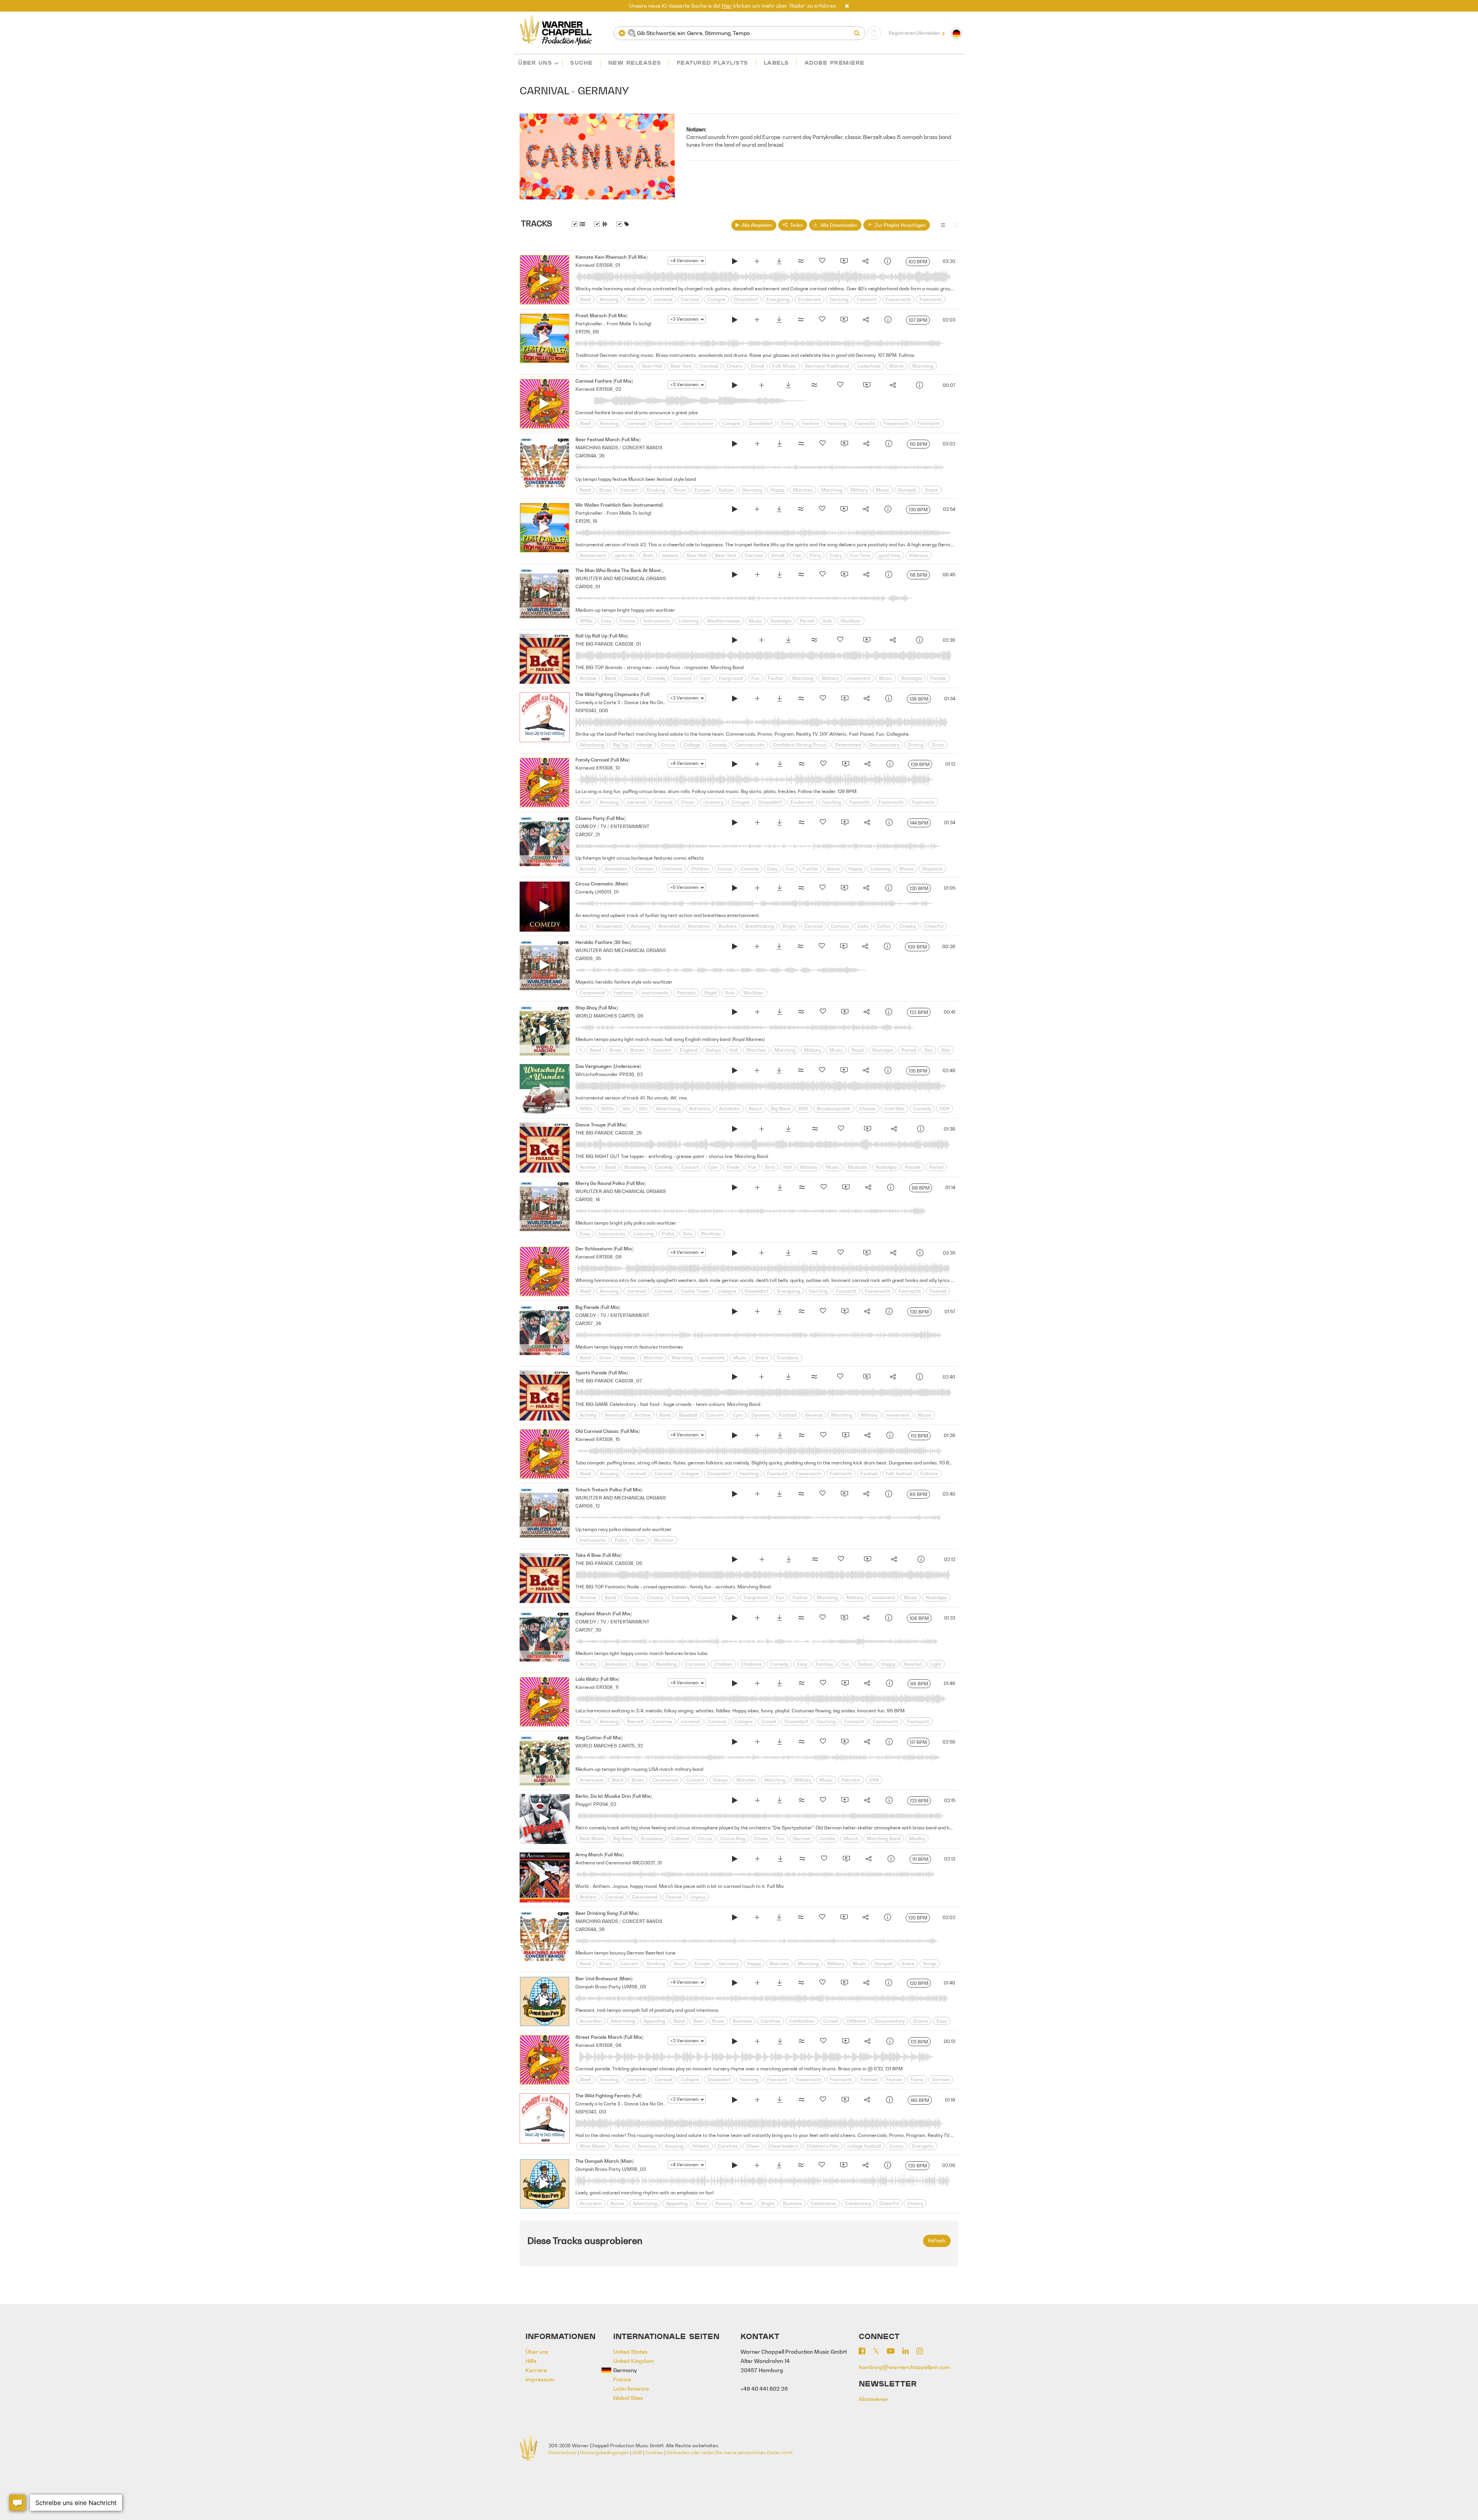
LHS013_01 (607, 892)
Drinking (656, 490)
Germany (752, 490)
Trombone (788, 1358)
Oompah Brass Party (598, 1987)
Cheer (753, 2146)
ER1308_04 (609, 2045)
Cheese (867, 1109)
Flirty (815, 555)
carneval (663, 299)
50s (626, 1109)
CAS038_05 (629, 1563)
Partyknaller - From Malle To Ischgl (613, 324)
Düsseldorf (746, 299)
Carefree (662, 1721)
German (802, 1838)
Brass (605, 490)
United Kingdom (634, 2361)
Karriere (536, 2370)
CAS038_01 (628, 644)
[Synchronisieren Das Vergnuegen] (844, 1071)
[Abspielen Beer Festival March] (735, 445)
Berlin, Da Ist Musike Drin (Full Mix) (614, 1796)
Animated (669, 926)
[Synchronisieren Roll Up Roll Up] (866, 641)
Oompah (907, 490)
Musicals (857, 1167)
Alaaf (585, 299)
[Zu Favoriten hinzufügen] (822, 262)
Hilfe (531, 2361)
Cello (863, 926)
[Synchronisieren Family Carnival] (845, 765)
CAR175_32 (631, 1746)
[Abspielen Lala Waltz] (735, 1684)
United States (630, 2352)
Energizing (778, 299)
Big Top (621, 745)
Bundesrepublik (834, 1109)
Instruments (657, 621)
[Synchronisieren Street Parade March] (845, 2042)
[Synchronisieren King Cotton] (844, 1743)
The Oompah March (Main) (604, 2161)
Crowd (769, 1721)
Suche (581, 63)
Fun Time (860, 555)
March (896, 366)
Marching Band (884, 1838)
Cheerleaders (783, 2146)
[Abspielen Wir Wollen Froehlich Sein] (735, 510)
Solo (827, 621)
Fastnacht (931, 299)
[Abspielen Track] (545, 280)
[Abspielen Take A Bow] (735, 1560)
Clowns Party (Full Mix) (600, 818)
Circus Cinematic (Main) (602, 884)
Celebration (802, 2021)
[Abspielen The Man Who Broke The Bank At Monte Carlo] (735, 576)
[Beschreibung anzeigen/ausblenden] (578, 224)
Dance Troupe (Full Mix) (601, 1125)
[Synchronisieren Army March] (846, 1860)
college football (864, 2146)
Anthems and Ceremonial (603, 1863)
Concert (629, 490)
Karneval (585, 265)
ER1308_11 (607, 1687)
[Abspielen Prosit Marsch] (735, 321)
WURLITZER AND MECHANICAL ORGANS (621, 578)
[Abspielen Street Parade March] (735, 2042)
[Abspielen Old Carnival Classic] (735, 1436)
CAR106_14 (588, 1199)
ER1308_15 (608, 1439)
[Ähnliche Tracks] (801, 262)
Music (883, 490)
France (627, 621)
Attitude (636, 299)
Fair (797, 555)
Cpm (705, 678)
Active (617, 2203)
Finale (733, 1167)
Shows (906, 869)
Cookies (654, 2452)
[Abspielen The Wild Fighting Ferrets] (735, 2101)
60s (643, 1109)
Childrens (751, 1664)
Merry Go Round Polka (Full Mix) (610, 1183)
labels (776, 63)
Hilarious (919, 555)
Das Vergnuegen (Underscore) (608, 1066)
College (692, 745)
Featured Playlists (712, 63)
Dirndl (757, 366)
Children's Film (823, 2146)
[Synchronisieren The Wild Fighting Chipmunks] (844, 699)
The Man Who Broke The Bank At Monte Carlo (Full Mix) (636, 570)
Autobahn (730, 1109)
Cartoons (672, 869)
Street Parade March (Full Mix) (609, 2037)
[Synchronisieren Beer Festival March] (844, 445)
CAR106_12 (588, 1506)
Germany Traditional (827, 366)
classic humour (697, 423)
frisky (836, 555)
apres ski (624, 555)
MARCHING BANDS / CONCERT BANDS (619, 448)
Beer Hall (652, 366)
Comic (897, 2146)
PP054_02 (605, 1804)
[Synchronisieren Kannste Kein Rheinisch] (844, 262)
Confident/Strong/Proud (800, 745)
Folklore (929, 1473)
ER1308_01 (608, 265)
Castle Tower (695, 1291)
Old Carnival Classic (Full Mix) (608, 1431)
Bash (648, 555)
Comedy (656, 678)
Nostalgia (781, 621)
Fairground (731, 678)
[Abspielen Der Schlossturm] (735, 1254)
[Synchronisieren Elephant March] (844, 1619)
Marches (803, 490)
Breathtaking (760, 926)
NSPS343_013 (591, 2112)
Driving (916, 745)
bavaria (625, 366)
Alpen (603, 366)
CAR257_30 (588, 1630)
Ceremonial (592, 993)
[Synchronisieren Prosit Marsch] (844, 321)
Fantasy (824, 1664)
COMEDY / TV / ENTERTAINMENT (612, 826)
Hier (727, 6)
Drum (680, 490)
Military (859, 490)
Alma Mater (593, 2146)
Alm (584, 366)
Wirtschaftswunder (597, 1074)
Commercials (750, 745)
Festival (938, 1291)
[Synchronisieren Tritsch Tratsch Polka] (844, 1495)
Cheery (915, 2203)
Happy (777, 490)
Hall (734, 1050)
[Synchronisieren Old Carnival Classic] (845, 1436)
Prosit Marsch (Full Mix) (601, 315)
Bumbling (666, 1664)
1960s (607, 1109)
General (814, 1415)
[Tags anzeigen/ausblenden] (623, 224)
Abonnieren (873, 2399)
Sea (928, 1050)
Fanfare (810, 423)
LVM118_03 (634, 2169)
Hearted (913, 1664)
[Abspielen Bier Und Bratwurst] (735, 1984)
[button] (847, 6)
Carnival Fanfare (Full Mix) (604, 381)
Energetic (923, 2146)
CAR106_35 (588, 958)
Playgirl (584, 1804)
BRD (803, 1109)
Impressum (540, 2379)
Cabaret (680, 1838)
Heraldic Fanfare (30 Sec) (603, 942)
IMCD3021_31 (647, 1863)
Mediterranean (724, 621)
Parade (938, 678)
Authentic (700, 1109)
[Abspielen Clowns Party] (735, 823)
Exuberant (809, 299)
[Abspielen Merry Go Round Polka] (735, 1188)
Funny (917, 2079)
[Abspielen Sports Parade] (735, 1378)
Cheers (735, 366)
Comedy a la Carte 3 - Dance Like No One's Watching (633, 702)
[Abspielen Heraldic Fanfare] (735, 947)
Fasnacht (867, 299)
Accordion (591, 2021)
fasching (839, 299)
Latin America (631, 2389)
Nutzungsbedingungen (604, 2452)
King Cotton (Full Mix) (599, 1738)
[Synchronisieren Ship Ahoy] (844, 1013)
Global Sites (628, 2398)
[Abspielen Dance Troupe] (735, 1130)
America (647, 2146)
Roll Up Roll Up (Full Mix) (602, 636)
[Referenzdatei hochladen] (874, 33)
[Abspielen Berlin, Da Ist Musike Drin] (735, 1801)
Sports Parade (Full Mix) (602, 1373)
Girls (770, 1167)
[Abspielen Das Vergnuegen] (735, 1071)
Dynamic (761, 1415)
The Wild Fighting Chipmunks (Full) (613, 694)
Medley (917, 1838)
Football (788, 1415)
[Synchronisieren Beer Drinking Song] (844, 1918)
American (615, 1415)
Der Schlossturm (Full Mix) (604, 1249)
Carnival (690, 299)
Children (700, 869)
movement (859, 678)
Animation (616, 869)
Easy (606, 621)
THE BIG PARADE (594, 644)
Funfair (776, 678)
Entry (787, 423)
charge (645, 745)
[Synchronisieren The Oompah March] (843, 2166)
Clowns (655, 1597)
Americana (592, 1780)
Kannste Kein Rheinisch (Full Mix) (611, 257)
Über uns (535, 63)
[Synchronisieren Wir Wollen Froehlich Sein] (844, 510)
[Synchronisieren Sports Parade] (866, 1378)
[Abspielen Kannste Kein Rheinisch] (735, 262)
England (689, 1050)
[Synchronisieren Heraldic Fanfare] (843, 947)
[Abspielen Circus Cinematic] (735, 889)
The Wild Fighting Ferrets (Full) (609, 2096)
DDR (945, 1109)
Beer (698, 2021)
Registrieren (902, 33)
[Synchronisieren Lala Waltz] (845, 1684)
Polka (668, 1234)
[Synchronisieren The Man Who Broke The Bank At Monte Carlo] (844, 576)
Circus (631, 678)
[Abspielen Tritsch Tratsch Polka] (735, 1495)
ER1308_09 (609, 1257)
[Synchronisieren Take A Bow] (867, 1560)
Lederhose (869, 366)
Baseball (688, 1415)
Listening (689, 621)
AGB (637, 2452)
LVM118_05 (634, 1987)
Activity (588, 869)
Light (936, 1664)
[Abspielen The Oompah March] (735, 2166)
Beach (756, 1109)
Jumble (827, 1838)
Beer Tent (681, 366)
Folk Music (784, 366)
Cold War (894, 1109)
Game (833, 869)
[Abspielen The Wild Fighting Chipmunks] (735, 699)
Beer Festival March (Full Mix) (608, 439)
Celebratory (858, 2203)
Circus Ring (733, 1838)
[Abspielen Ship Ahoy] (735, 1013)
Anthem (588, 1897)
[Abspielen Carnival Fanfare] (735, 386)
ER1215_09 (587, 332)
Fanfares (623, 993)
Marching (923, 366)
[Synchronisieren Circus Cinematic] (844, 889)
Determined (848, 745)
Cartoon (645, 869)
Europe (702, 490)
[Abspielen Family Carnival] (735, 765)
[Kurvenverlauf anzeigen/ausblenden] (601, 224)
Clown (688, 802)
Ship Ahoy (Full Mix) (597, 1008)
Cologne (716, 299)
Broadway (635, 1167)
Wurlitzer (851, 621)
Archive (588, 678)
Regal (711, 993)
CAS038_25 (628, 1133)
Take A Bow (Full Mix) (599, 1555)
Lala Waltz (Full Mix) (597, 1679)
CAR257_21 (588, 834)
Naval (858, 1050)
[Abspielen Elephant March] (735, 1619)
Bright (789, 926)
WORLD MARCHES (596, 1016)
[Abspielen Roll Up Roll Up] (735, 641)
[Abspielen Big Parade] (735, 1312)
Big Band (781, 1109)
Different (856, 2021)
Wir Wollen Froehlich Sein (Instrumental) (619, 505)
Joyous (698, 1897)
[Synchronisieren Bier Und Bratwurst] (844, 1984)
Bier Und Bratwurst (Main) (604, 1979)
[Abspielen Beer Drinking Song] (735, 1918)
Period (807, 621)
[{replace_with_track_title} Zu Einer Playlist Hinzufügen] (757, 262)
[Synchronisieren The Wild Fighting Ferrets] (845, 2101)
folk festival (899, 1473)
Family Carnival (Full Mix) (603, 760)
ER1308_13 (608, 768)
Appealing (654, 2021)
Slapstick (932, 869)
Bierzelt (635, 1721)
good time (890, 555)
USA (874, 1780)
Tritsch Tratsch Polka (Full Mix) (609, 1490)
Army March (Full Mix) (599, 1855)
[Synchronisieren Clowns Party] (844, 823)
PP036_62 (631, 1074)
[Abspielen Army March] (735, 1860)
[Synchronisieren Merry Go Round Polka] (846, 1188)
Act (584, 926)
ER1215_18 (586, 521)
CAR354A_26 (590, 456)
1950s (586, 621)
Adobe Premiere (834, 63)
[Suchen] (859, 33)
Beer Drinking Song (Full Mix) (607, 1913)
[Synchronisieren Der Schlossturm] (866, 1254)
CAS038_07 (628, 1381)
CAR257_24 (588, 1323)
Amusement (593, 555)
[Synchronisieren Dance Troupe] (867, 1130)
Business (742, 2021)
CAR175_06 (631, 1016)
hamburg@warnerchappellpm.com (905, 2367)
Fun (755, 678)
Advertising (592, 745)
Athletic (701, 2146)
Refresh (937, 2241)
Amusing (609, 299)
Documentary (884, 745)
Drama (920, 2021)
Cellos (884, 926)
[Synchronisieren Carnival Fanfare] (866, 386)
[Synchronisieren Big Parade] (844, 1312)
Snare (931, 490)
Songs (930, 1964)
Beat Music (592, 1838)
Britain (637, 1050)
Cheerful (934, 926)
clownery (713, 802)
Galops (726, 490)
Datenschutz (563, 2452)
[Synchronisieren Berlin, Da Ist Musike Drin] (844, 1801)
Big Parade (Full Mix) (598, 1307)
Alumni (622, 2146)
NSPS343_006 (592, 710)
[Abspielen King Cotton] (735, 1743)
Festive (674, 1897)
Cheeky (907, 926)
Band (585, 490)
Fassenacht (898, 299)
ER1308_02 (609, 389)
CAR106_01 (588, 586)
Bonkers (728, 926)
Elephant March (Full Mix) (604, 1614)
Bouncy (724, 2203)
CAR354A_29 (590, 1929)
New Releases (635, 63)
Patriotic (686, 993)
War (946, 1050)
